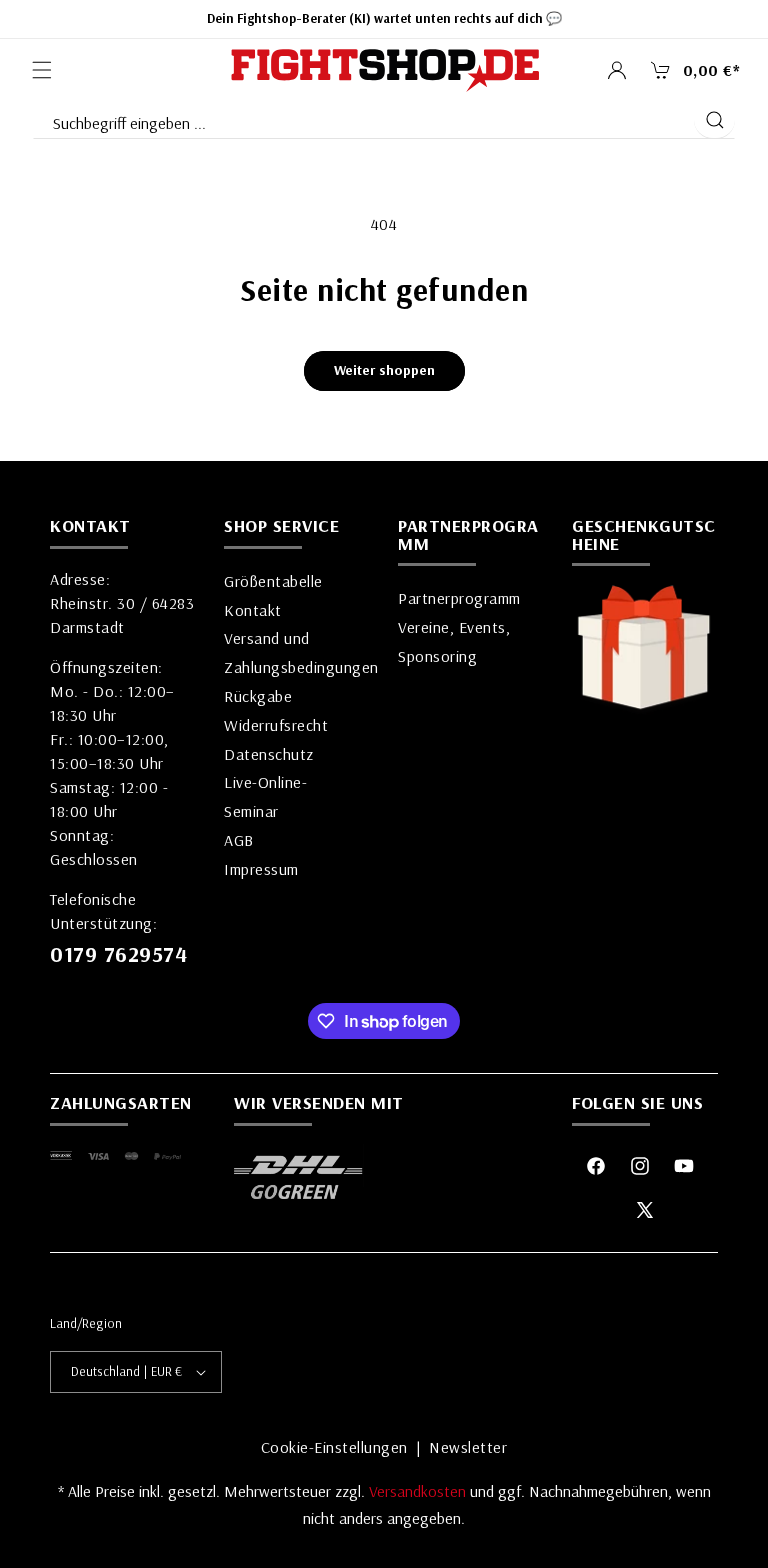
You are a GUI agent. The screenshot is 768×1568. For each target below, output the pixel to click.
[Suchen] (714, 120)
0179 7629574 (118, 954)
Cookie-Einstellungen (334, 1447)
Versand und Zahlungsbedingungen (301, 652)
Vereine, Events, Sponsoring (454, 641)
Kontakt (253, 610)
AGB (239, 840)
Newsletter (468, 1447)
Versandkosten (419, 1491)
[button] (42, 70)
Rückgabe (258, 696)
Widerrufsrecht (276, 725)
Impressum (261, 869)
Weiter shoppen (384, 370)
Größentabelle (273, 581)
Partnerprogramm (459, 598)
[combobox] (362, 119)
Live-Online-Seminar (265, 796)
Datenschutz (269, 754)
